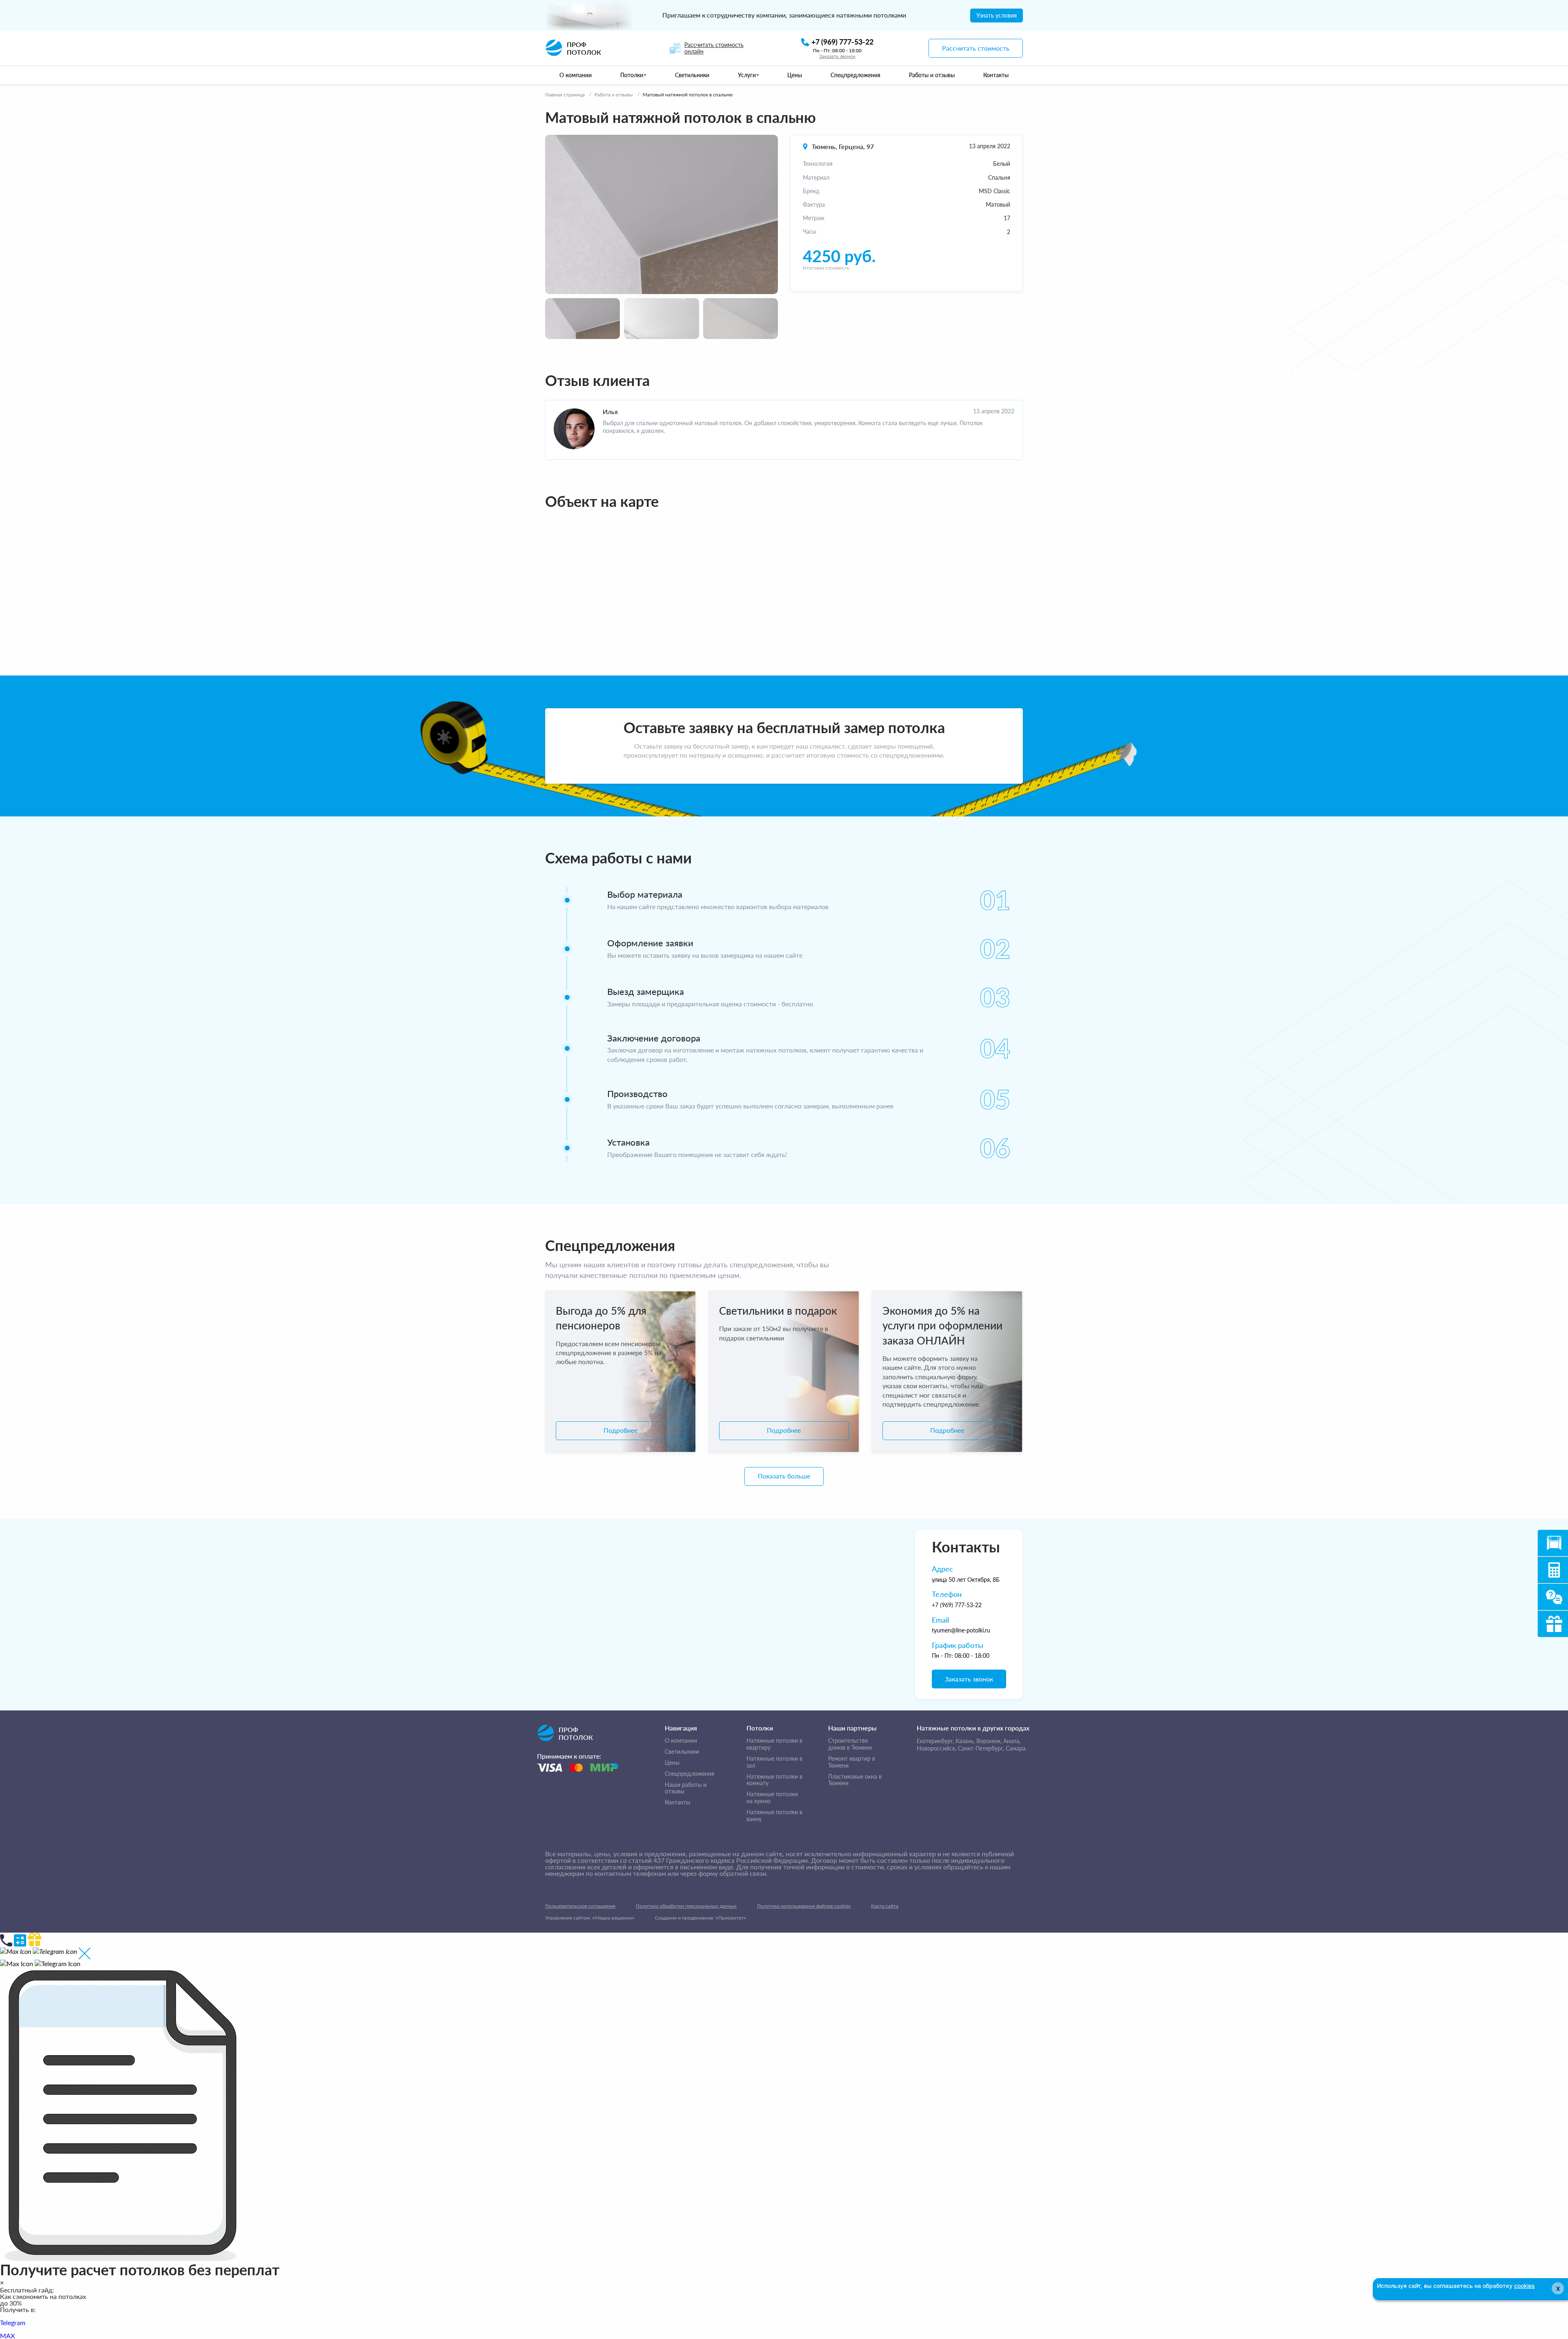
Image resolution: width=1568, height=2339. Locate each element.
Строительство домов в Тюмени (850, 1744)
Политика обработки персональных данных (686, 1906)
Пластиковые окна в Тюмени (855, 1780)
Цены (672, 1763)
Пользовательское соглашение (580, 1906)
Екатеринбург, (935, 1741)
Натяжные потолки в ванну (774, 1816)
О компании (681, 1741)
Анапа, (1012, 1741)
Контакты (677, 1802)
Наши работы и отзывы (686, 1788)
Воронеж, (989, 1741)
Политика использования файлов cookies (804, 1906)
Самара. (1016, 1748)
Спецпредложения (689, 1774)
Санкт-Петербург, (981, 1748)
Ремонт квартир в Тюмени (852, 1762)
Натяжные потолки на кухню (772, 1798)
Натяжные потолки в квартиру (774, 1744)
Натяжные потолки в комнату (774, 1780)
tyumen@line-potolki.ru (961, 1630)
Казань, (965, 1741)
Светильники (682, 1752)
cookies (1525, 2286)
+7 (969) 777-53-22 (957, 1605)
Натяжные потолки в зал (774, 1762)
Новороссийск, (937, 1748)
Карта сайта (885, 1906)
